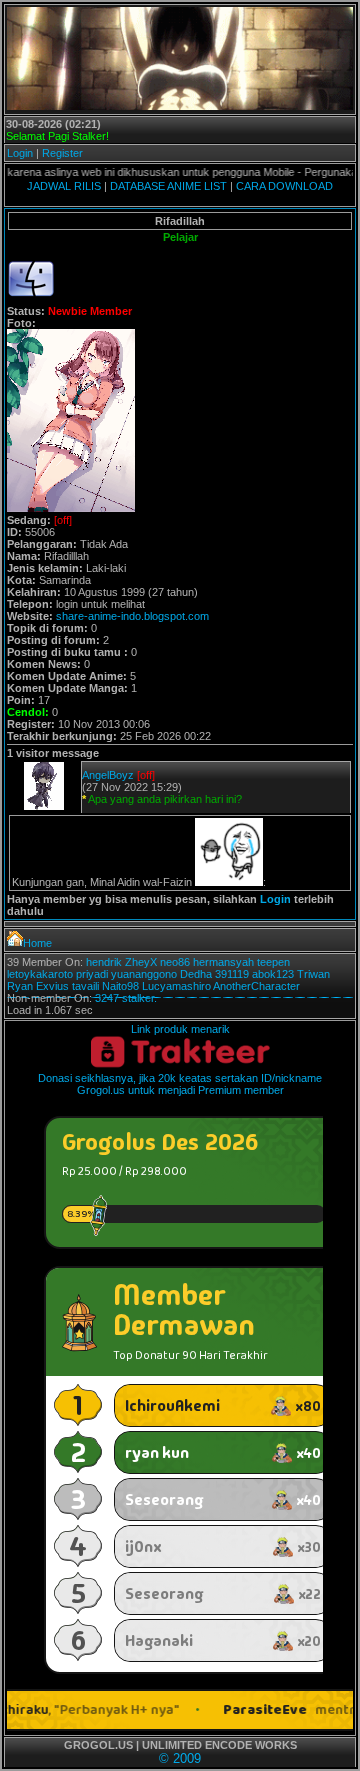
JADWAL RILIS (64, 186)
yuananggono (144, 974)
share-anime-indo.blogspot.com (132, 616)
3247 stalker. (126, 998)
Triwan (313, 974)
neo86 (175, 962)
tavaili (85, 986)
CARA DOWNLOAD (284, 186)
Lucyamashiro (176, 986)
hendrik (104, 962)
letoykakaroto (40, 974)
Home (37, 943)
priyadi (92, 974)
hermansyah (223, 962)
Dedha (196, 974)
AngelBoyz (108, 775)
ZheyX (141, 962)
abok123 (273, 974)
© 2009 (180, 1758)
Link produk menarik (180, 1029)
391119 (232, 974)
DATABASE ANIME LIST (168, 186)
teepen (273, 962)
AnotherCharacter (256, 986)
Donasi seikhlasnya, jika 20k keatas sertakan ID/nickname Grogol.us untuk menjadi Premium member (180, 1084)
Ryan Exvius (38, 986)
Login (20, 153)
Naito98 (120, 986)
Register (62, 153)
